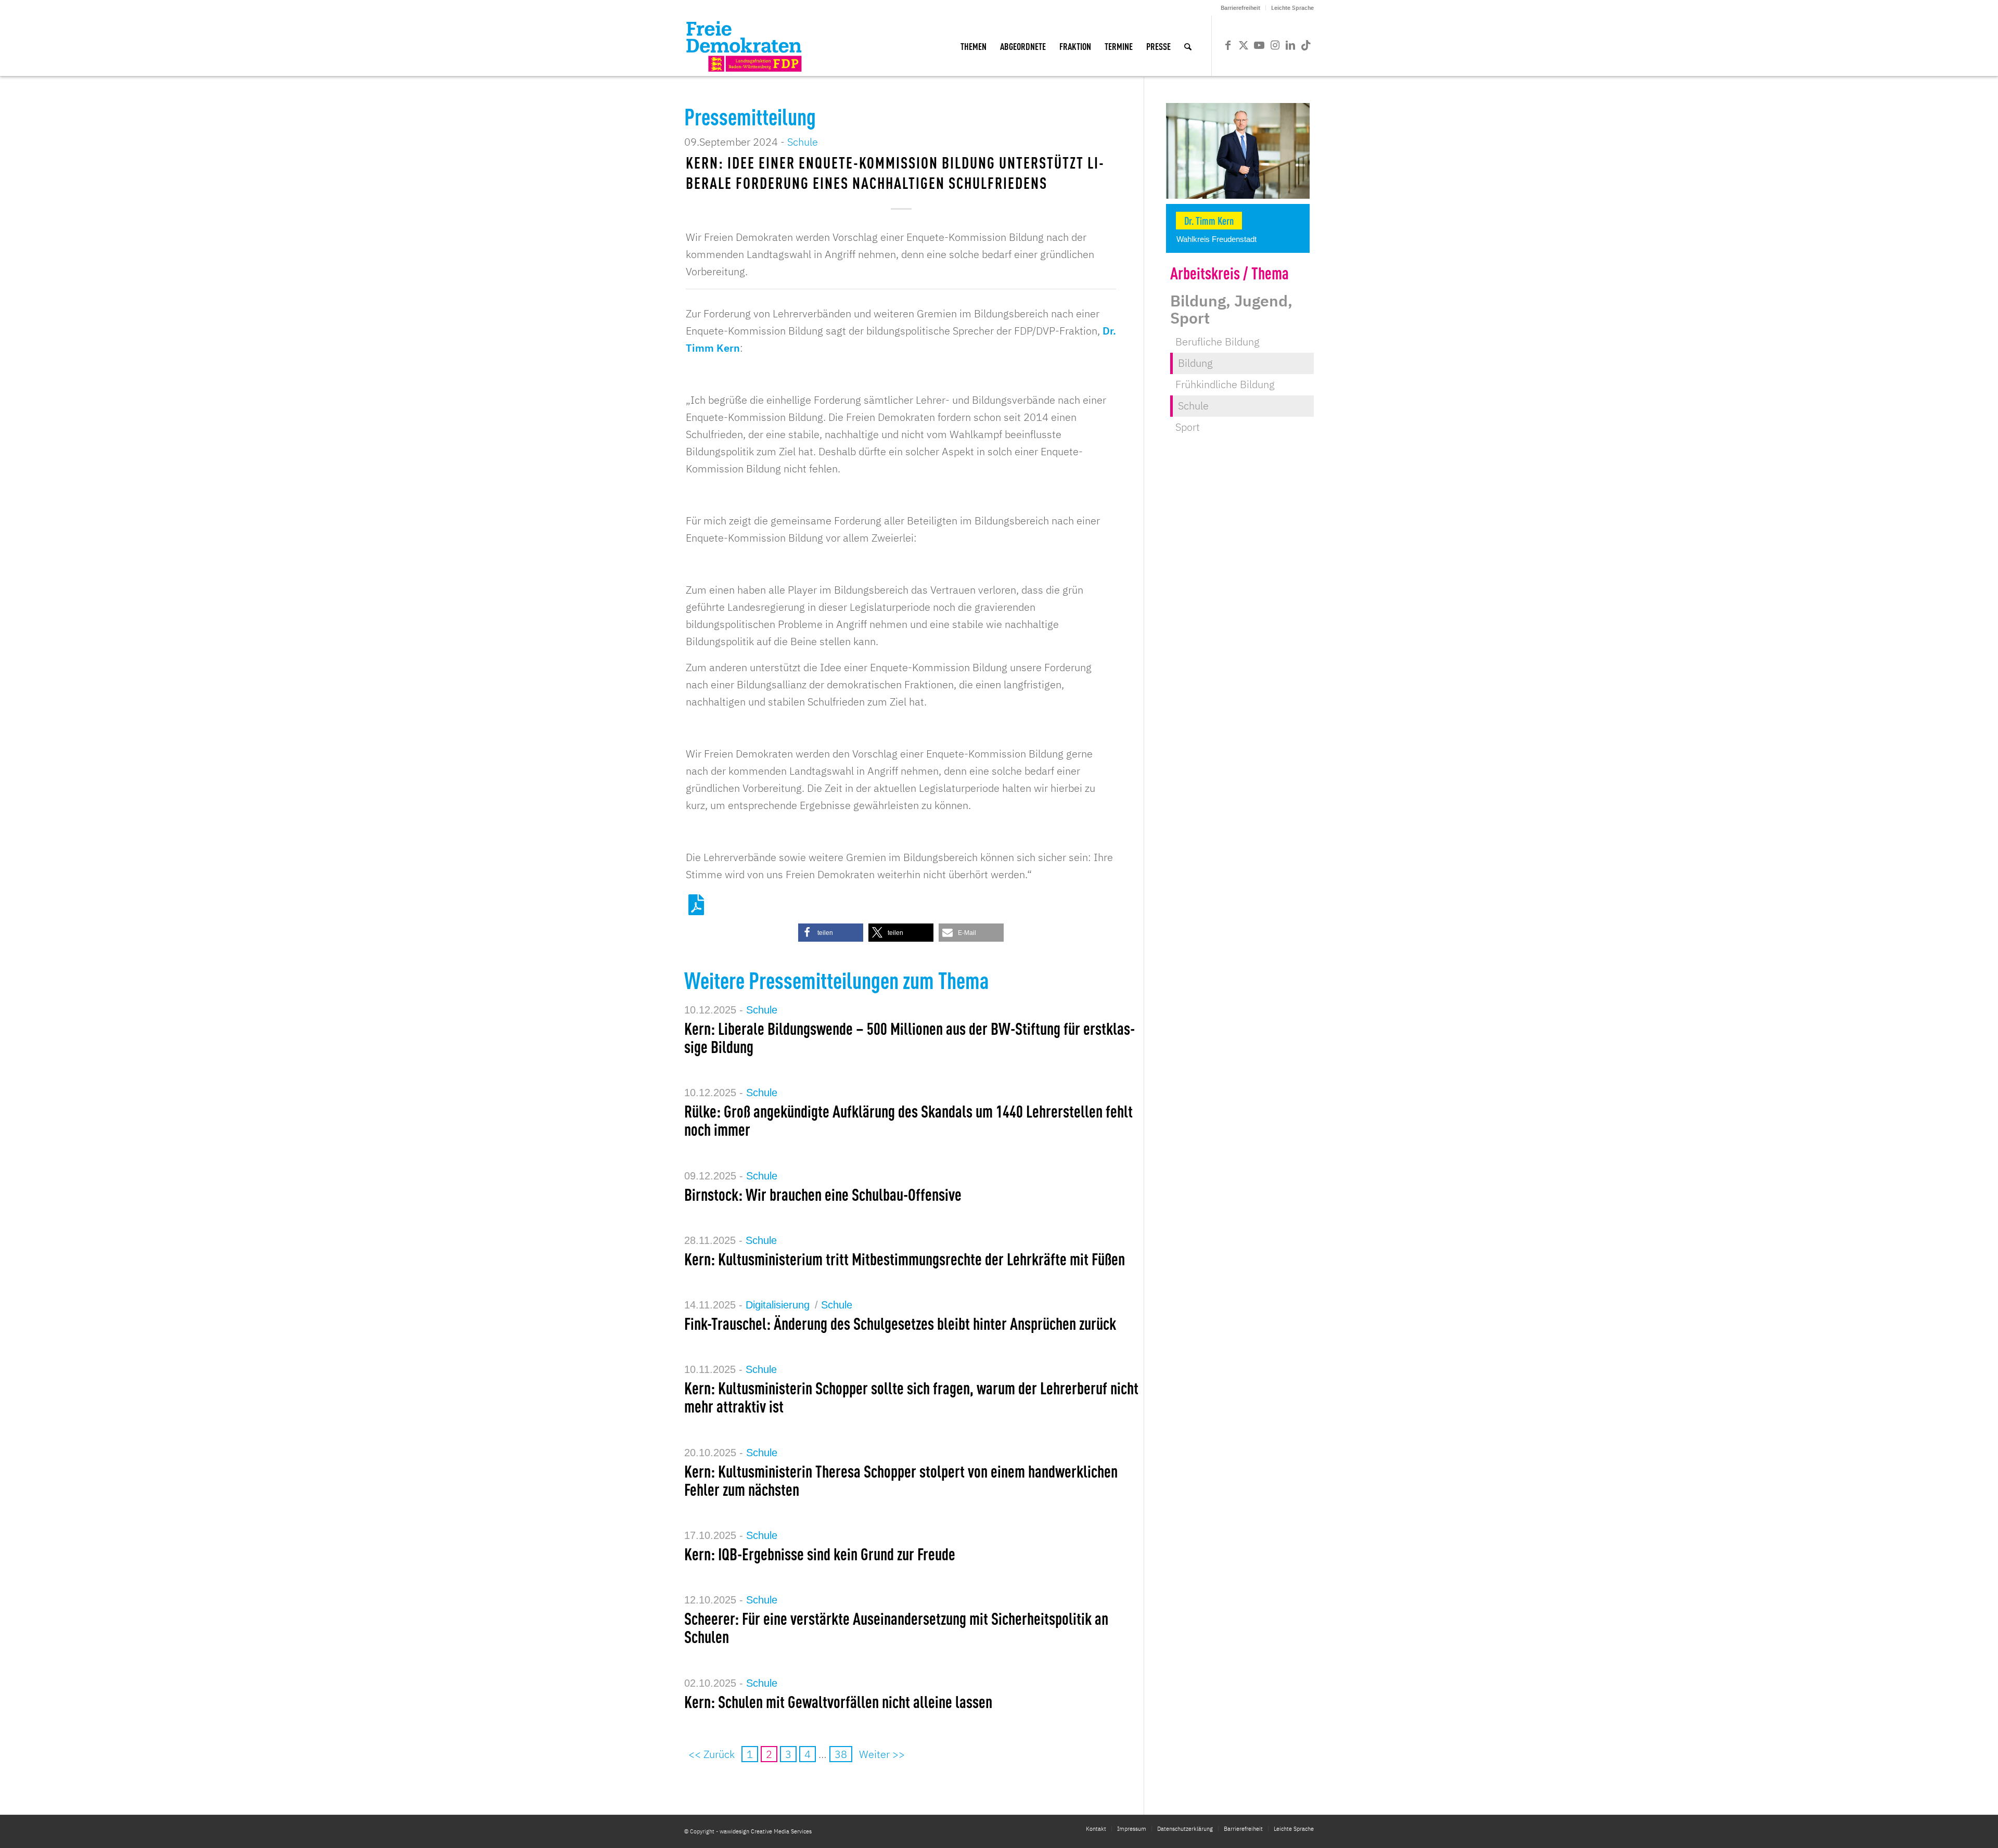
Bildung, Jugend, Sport (1231, 309)
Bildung (1195, 363)
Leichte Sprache (1292, 8)
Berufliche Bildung (1218, 342)
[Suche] (1188, 46)
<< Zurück (712, 1754)
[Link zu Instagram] (1275, 45)
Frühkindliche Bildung (1225, 384)
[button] (831, 933)
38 (841, 1754)
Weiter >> (882, 1754)
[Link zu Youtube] (1259, 45)
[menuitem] (1241, 8)
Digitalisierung (778, 1305)
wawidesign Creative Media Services (766, 1831)
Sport (1188, 427)
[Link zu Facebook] (1228, 45)
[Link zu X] (1244, 45)
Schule (803, 142)
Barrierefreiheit (1240, 8)
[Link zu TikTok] (1306, 45)
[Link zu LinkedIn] (1290, 45)
